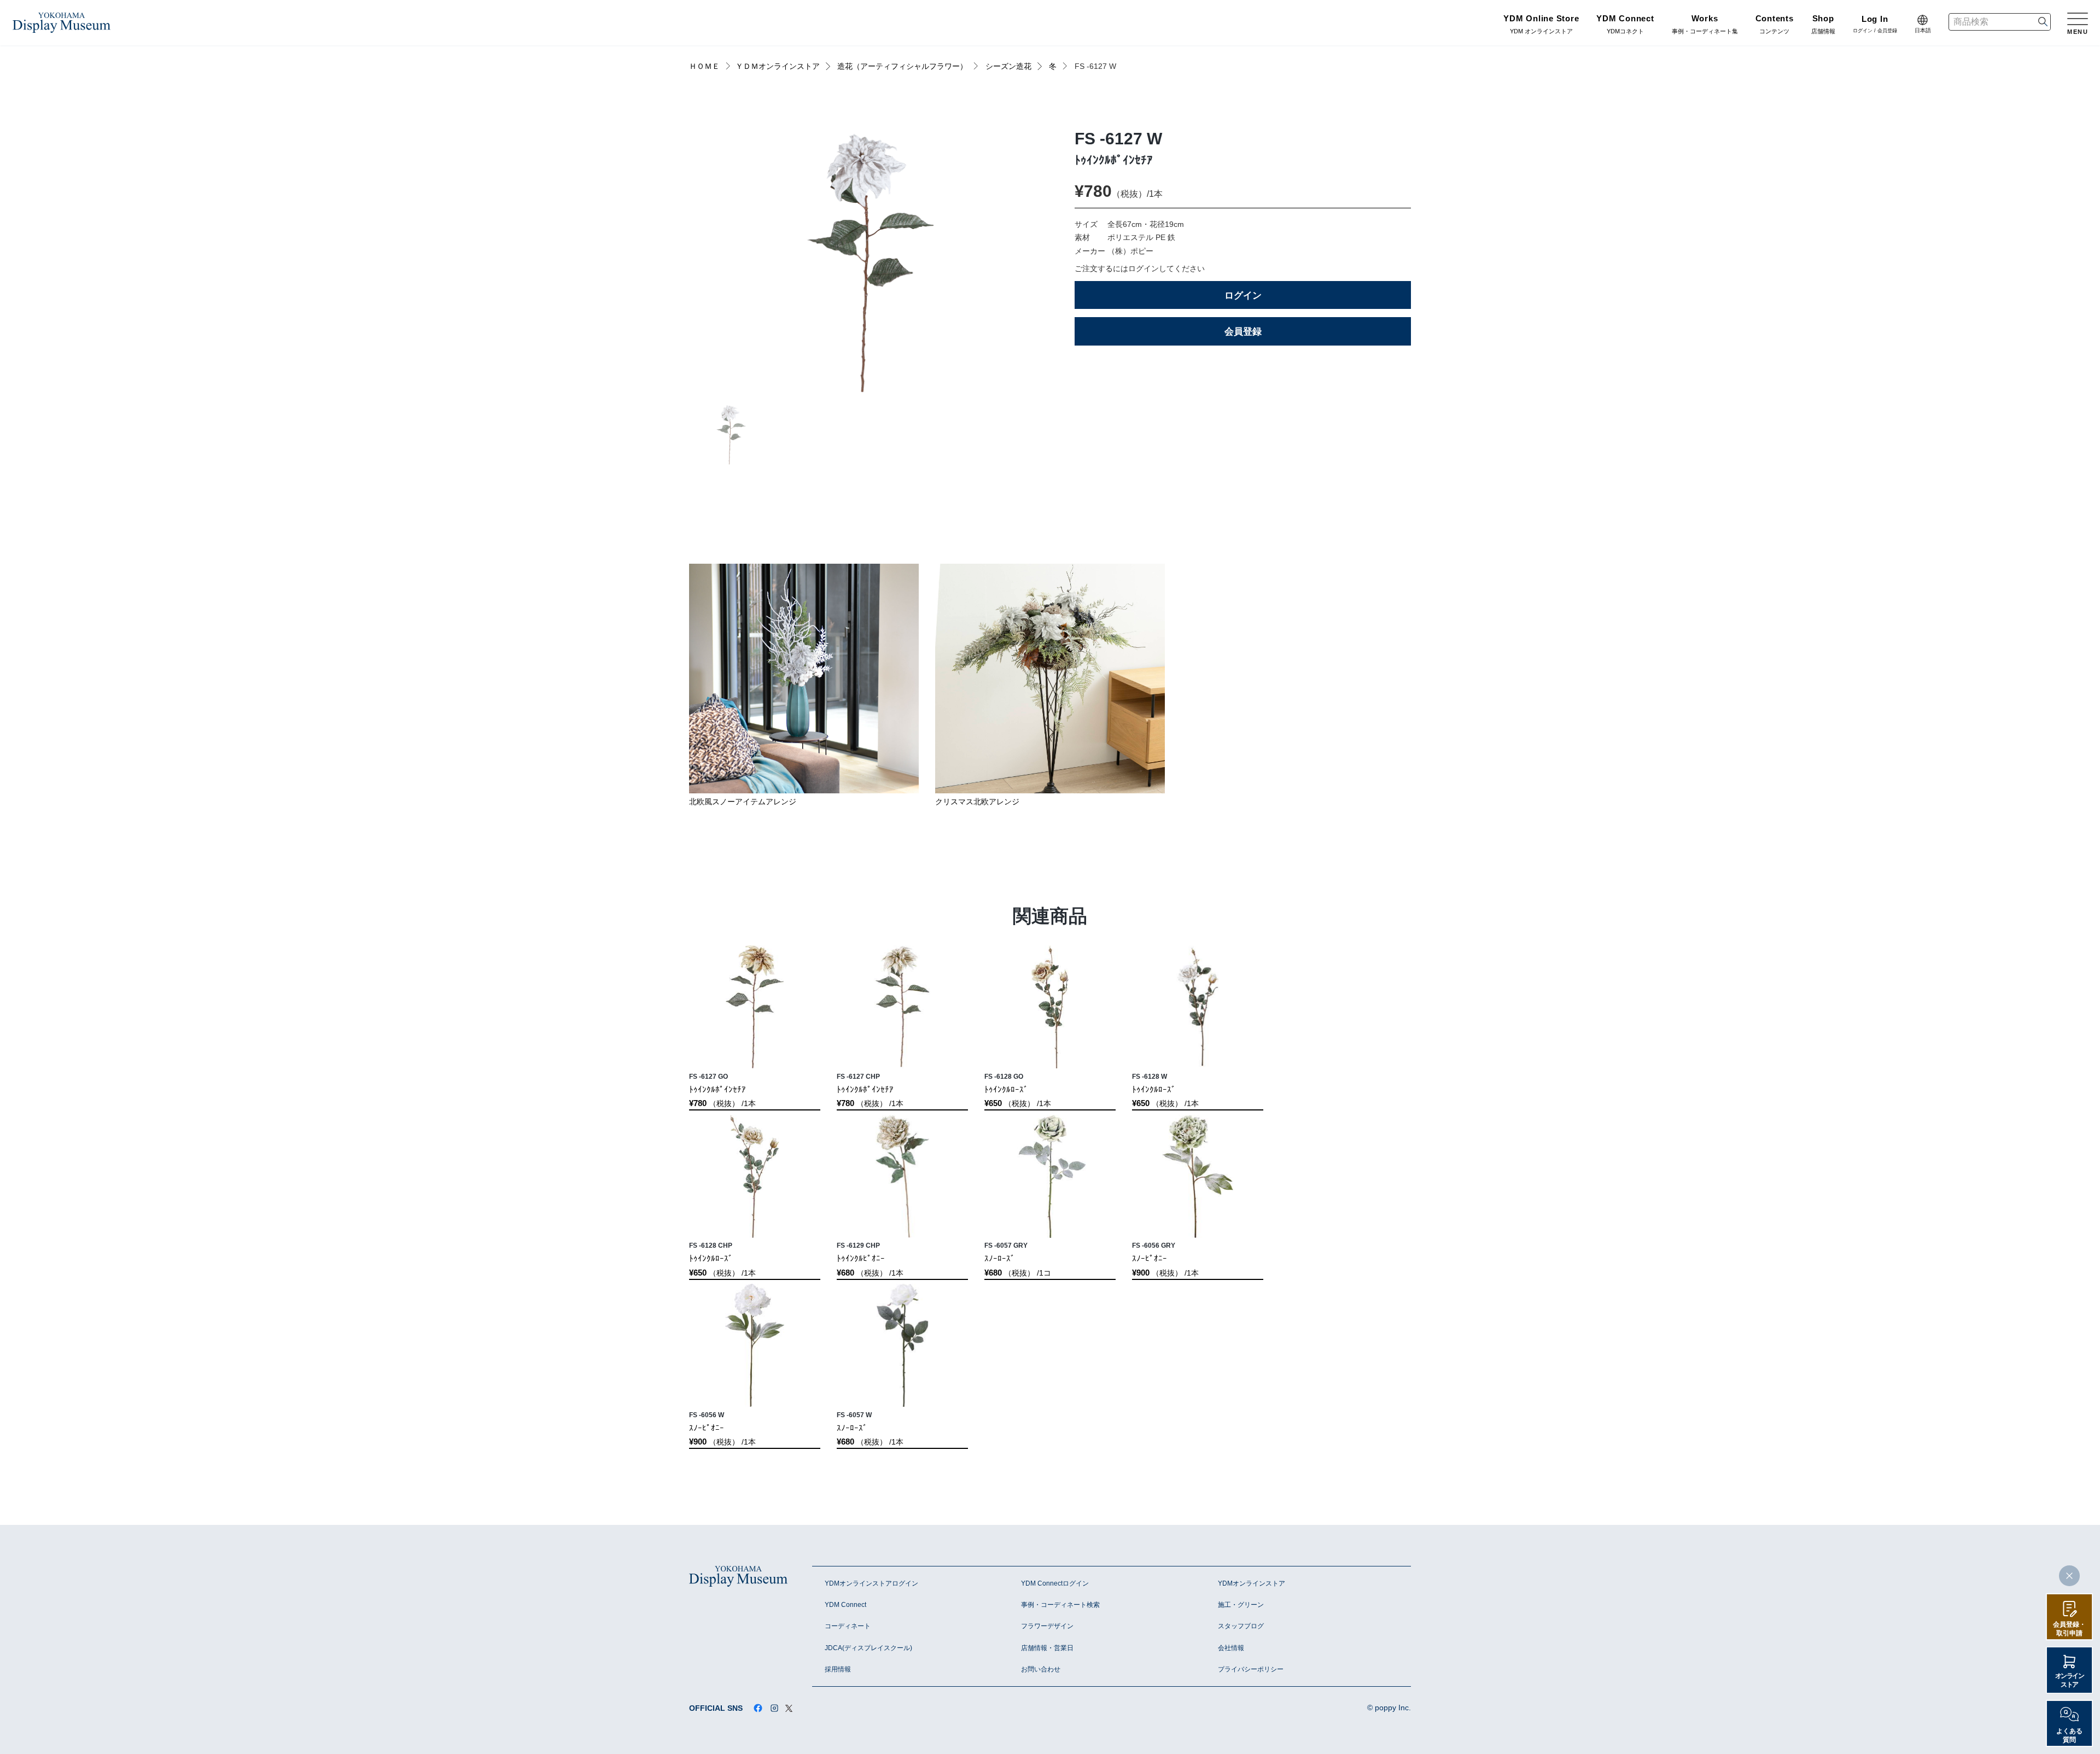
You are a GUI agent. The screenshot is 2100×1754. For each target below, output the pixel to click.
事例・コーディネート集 (1705, 25)
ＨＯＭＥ (704, 66)
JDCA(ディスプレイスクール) (868, 1648)
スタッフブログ (1241, 1626)
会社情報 (1231, 1648)
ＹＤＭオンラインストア (778, 66)
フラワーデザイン (1047, 1626)
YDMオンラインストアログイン (871, 1583)
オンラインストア (2070, 1680)
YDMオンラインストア (1252, 1583)
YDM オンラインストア (1541, 25)
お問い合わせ (1041, 1669)
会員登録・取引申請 (2069, 1629)
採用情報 (838, 1669)
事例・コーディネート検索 (1060, 1605)
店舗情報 (1823, 25)
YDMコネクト (1625, 25)
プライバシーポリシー (1251, 1669)
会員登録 (1243, 331)
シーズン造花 (1008, 66)
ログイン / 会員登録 (1875, 25)
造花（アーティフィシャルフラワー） (902, 66)
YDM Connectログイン (1055, 1583)
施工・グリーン (1241, 1605)
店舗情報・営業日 (1047, 1648)
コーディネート (848, 1626)
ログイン (1243, 295)
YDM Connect (845, 1605)
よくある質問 (2069, 1735)
